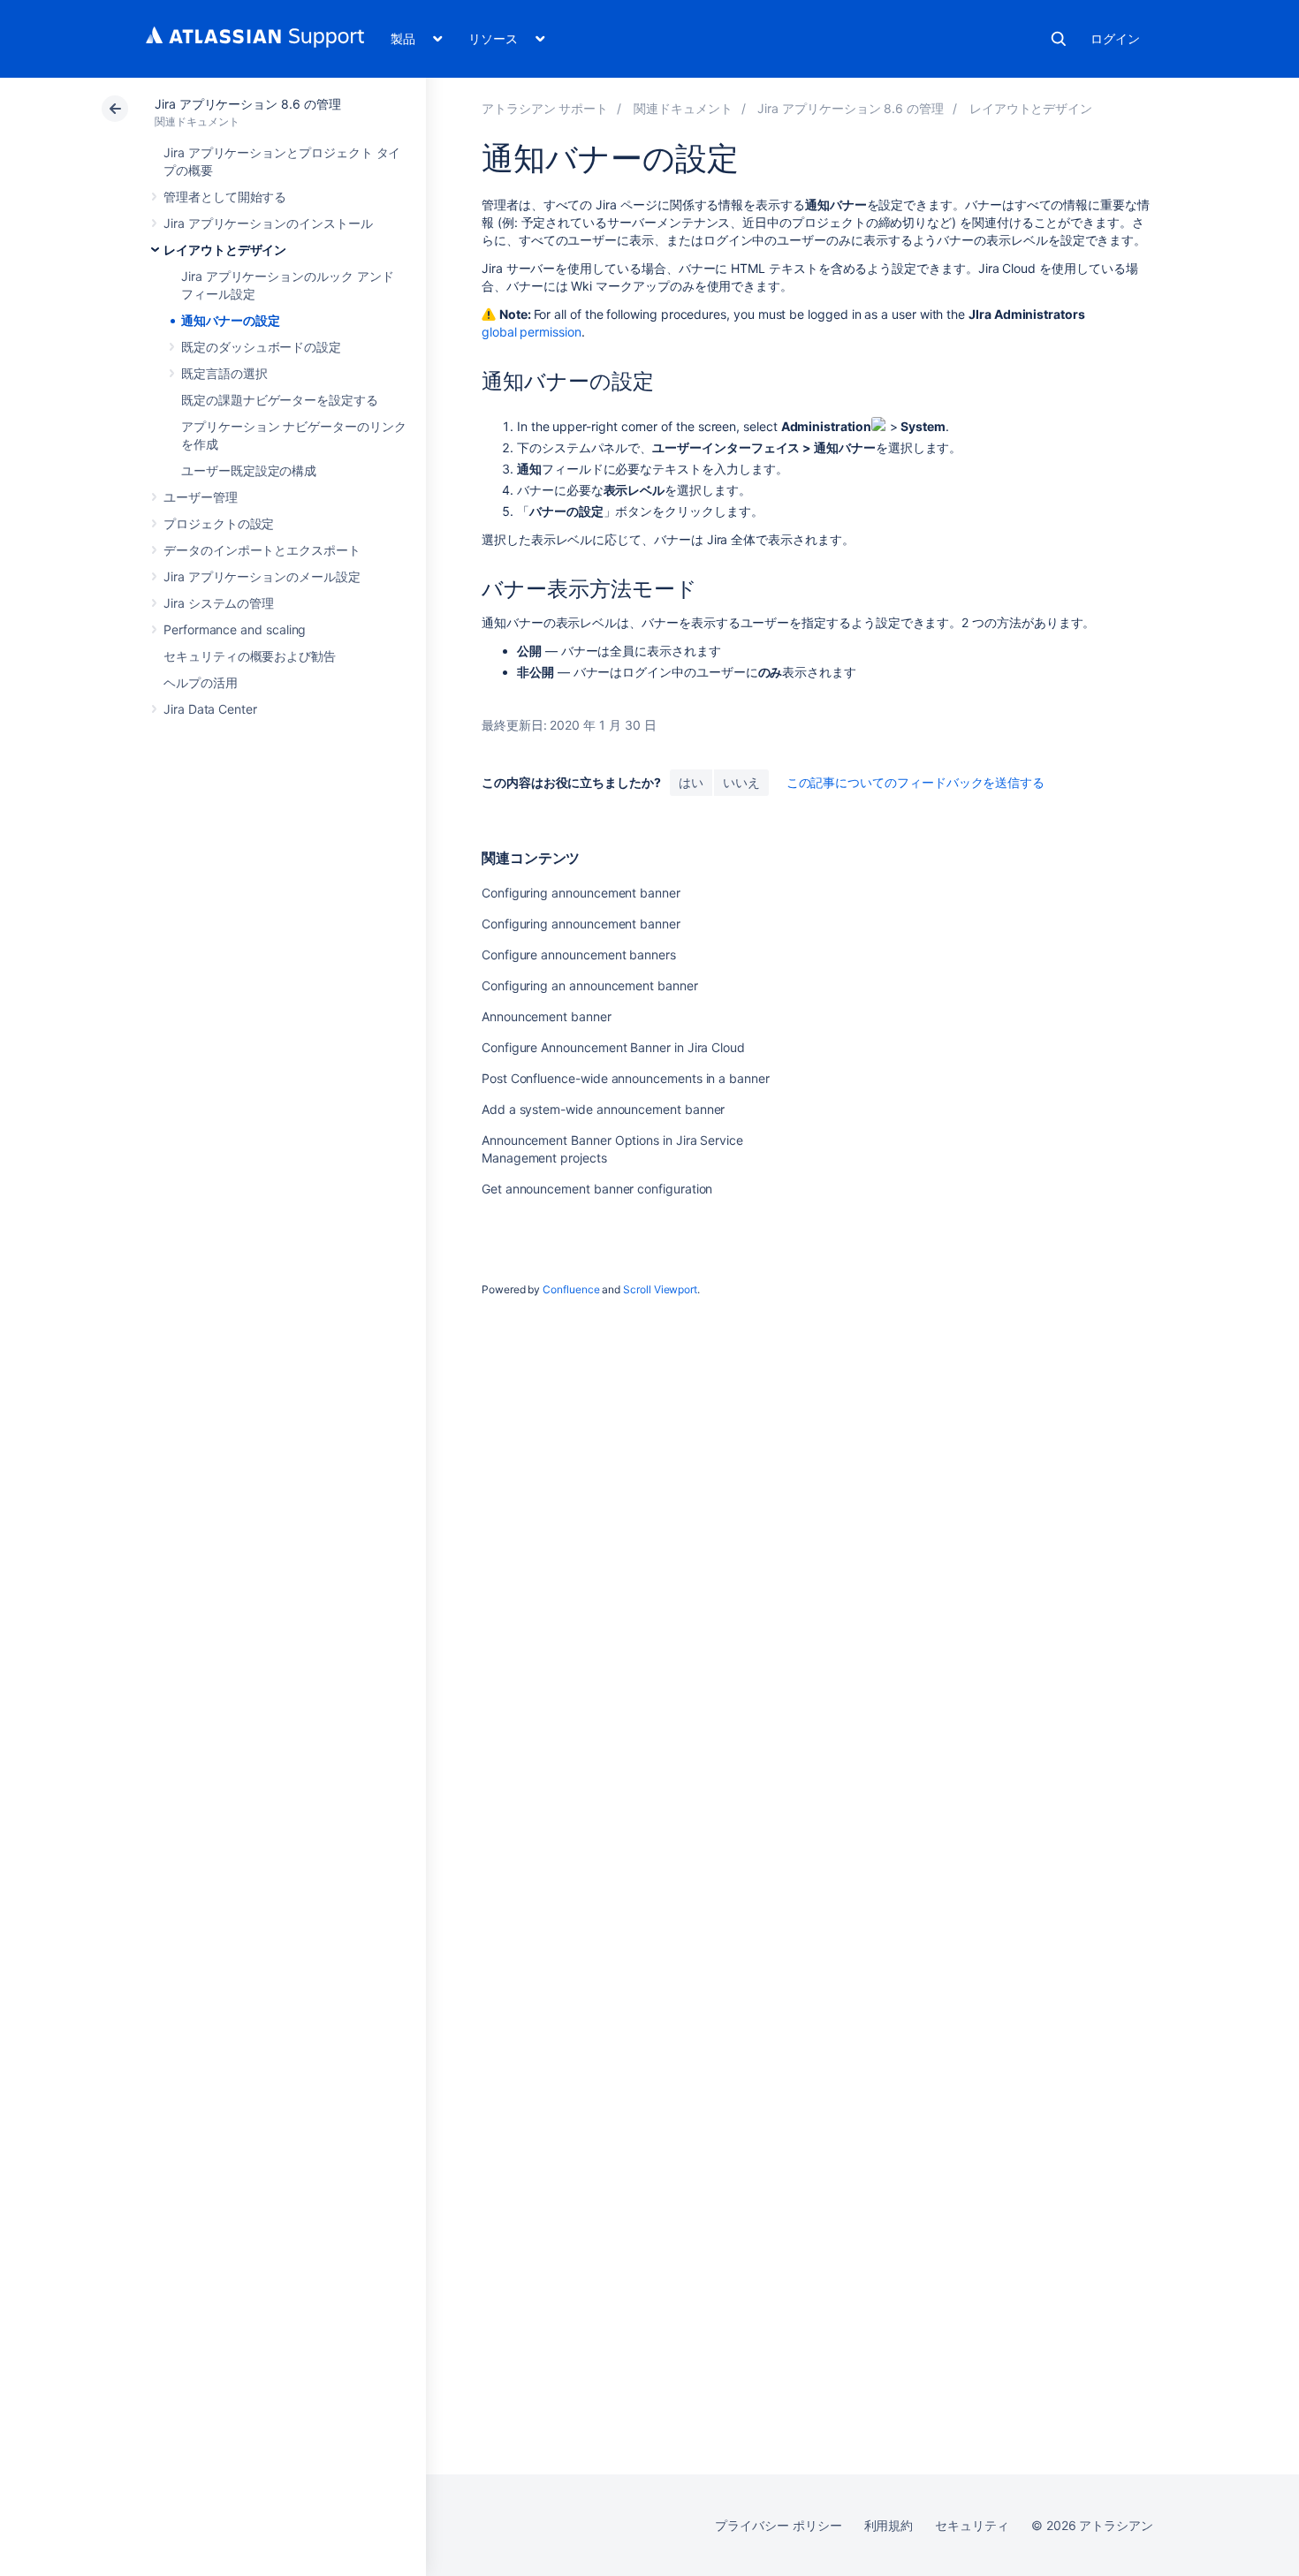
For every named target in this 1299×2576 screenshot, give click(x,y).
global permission (532, 332)
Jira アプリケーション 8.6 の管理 (248, 104)
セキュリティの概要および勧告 (250, 656)
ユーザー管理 (201, 497)
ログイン (1115, 38)
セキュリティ (972, 2525)
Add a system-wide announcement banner (603, 1109)
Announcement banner (547, 1016)
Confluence (571, 1289)
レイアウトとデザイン (225, 250)
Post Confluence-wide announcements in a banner (626, 1078)
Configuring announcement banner (581, 893)
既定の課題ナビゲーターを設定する (280, 400)
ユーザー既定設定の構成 (249, 470)
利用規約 (889, 2525)
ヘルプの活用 (201, 682)
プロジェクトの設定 (219, 523)
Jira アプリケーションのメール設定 (262, 576)
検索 (1059, 39)
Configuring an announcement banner (590, 985)
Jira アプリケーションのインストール (268, 223)
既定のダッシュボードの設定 (261, 347)
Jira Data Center (210, 709)
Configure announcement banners (579, 955)
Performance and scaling (235, 629)
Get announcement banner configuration (597, 1189)
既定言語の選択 (224, 373)
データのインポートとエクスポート (262, 550)
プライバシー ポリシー (778, 2525)
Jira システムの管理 (219, 603)
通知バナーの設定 (230, 320)
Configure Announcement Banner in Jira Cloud (613, 1047)
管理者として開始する (225, 197)
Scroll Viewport (660, 1289)
